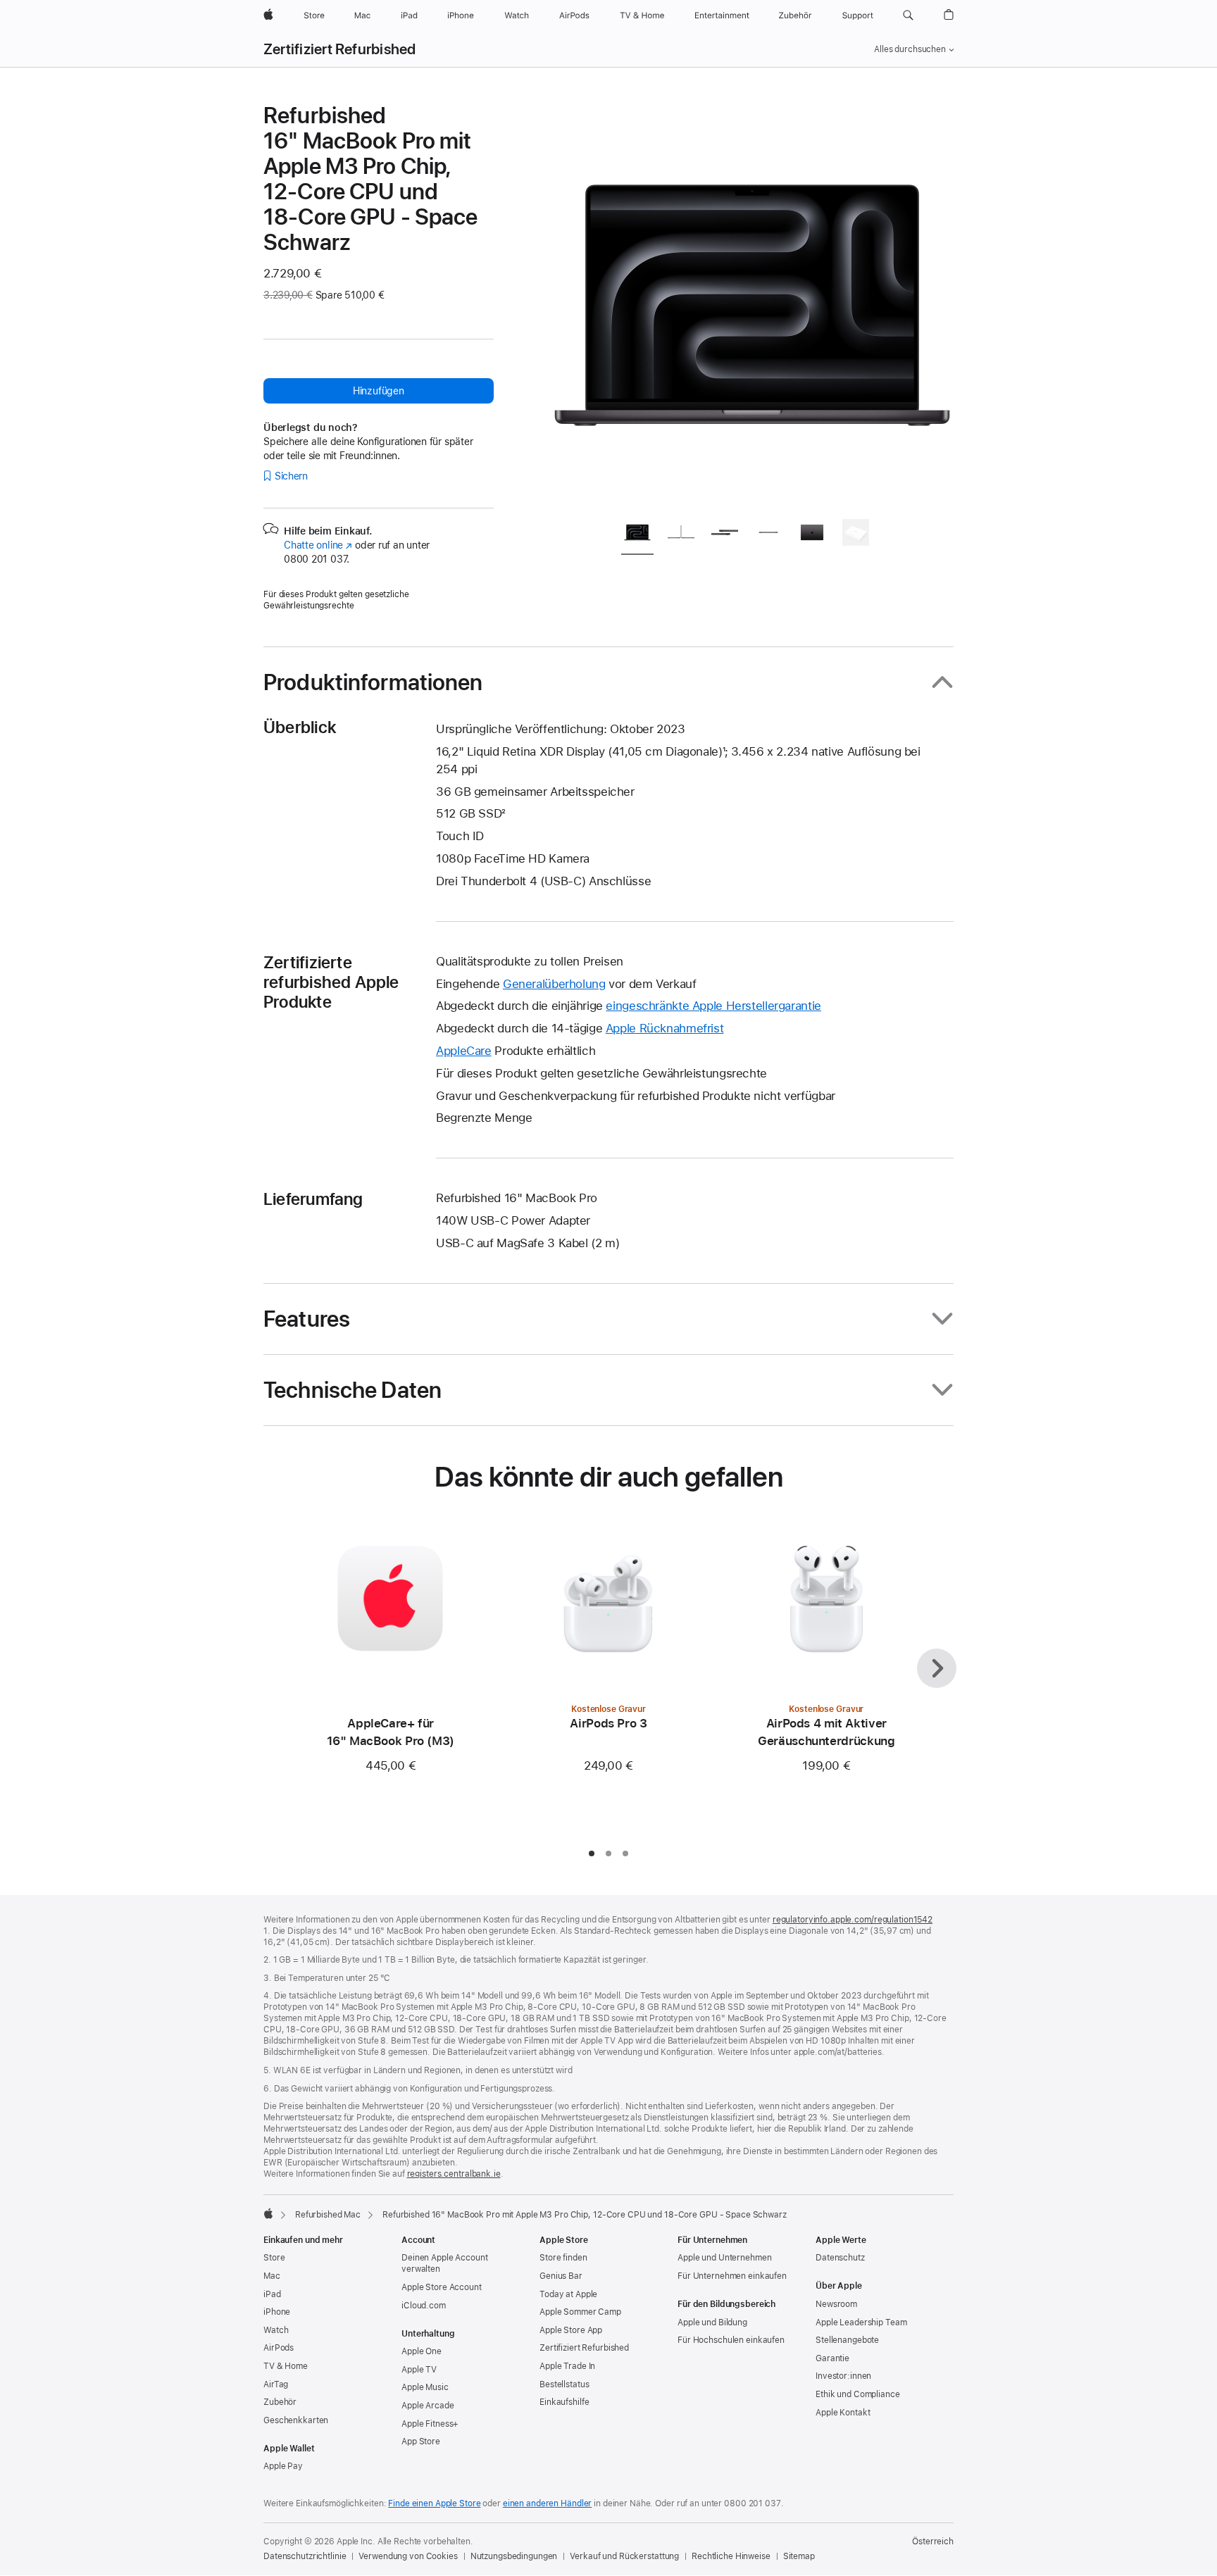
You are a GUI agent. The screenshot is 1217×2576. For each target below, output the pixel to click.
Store (274, 2258)
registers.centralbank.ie (454, 2174)
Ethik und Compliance (858, 2394)
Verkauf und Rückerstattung (624, 2556)
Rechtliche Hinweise (731, 2556)
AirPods (279, 2348)
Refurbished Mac (328, 2215)
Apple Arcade (428, 2406)
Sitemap (799, 2556)
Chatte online (318, 545)
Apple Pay (283, 2466)
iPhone (277, 2312)
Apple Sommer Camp (580, 2312)
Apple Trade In (567, 2366)
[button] (908, 15)
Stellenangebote (847, 2340)
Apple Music (425, 2387)
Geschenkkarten (296, 2420)
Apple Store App (571, 2330)
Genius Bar (561, 2276)
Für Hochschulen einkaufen (731, 2340)
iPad (272, 2294)
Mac (272, 2276)
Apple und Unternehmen (724, 2258)
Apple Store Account (442, 2287)
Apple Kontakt (843, 2413)
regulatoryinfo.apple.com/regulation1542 (853, 1920)
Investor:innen (843, 2376)
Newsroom (836, 2304)
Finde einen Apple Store (434, 2503)
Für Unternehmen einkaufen (732, 2276)
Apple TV (419, 2370)
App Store (421, 2441)
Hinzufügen (379, 391)
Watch (276, 2330)
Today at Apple (568, 2294)
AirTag (276, 2384)
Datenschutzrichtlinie (305, 2556)
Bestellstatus (564, 2384)
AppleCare (464, 1051)
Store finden (563, 2258)
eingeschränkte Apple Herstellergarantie (713, 1006)
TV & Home (286, 2366)
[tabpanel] (752, 304)
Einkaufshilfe (564, 2402)
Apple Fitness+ (430, 2424)
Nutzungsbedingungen (514, 2556)
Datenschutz (840, 2258)
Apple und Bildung (712, 2322)
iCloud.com (424, 2306)
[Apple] (268, 2213)
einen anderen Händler (547, 2503)
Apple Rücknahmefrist (665, 1028)
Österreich (933, 2541)
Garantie (832, 2358)
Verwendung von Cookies (408, 2556)
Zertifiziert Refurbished (340, 49)
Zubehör (280, 2402)
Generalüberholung (554, 984)
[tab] (637, 535)
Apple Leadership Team (861, 2322)
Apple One (422, 2351)
